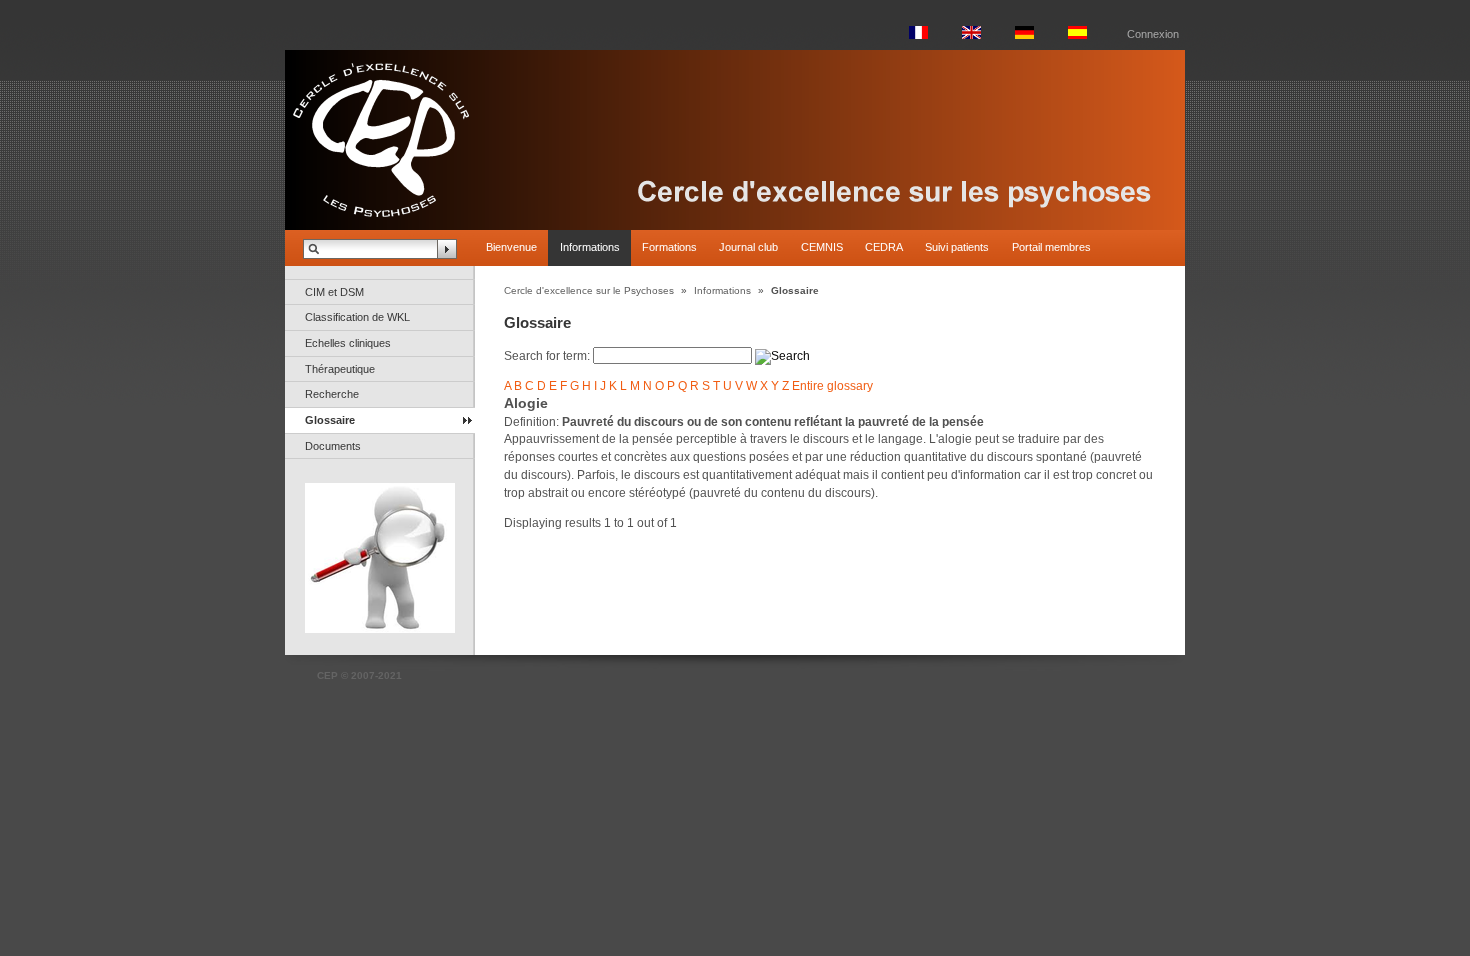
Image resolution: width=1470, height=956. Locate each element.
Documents (333, 446)
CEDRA (884, 247)
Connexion (1153, 34)
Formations (669, 247)
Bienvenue (511, 247)
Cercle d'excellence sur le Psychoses (589, 290)
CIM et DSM (334, 292)
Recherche (332, 394)
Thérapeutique (340, 369)
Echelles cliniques (348, 343)
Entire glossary (832, 385)
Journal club (748, 247)
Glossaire (330, 420)
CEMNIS (822, 247)
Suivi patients (957, 247)
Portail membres (1051, 247)
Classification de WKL (357, 317)
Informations (590, 247)
